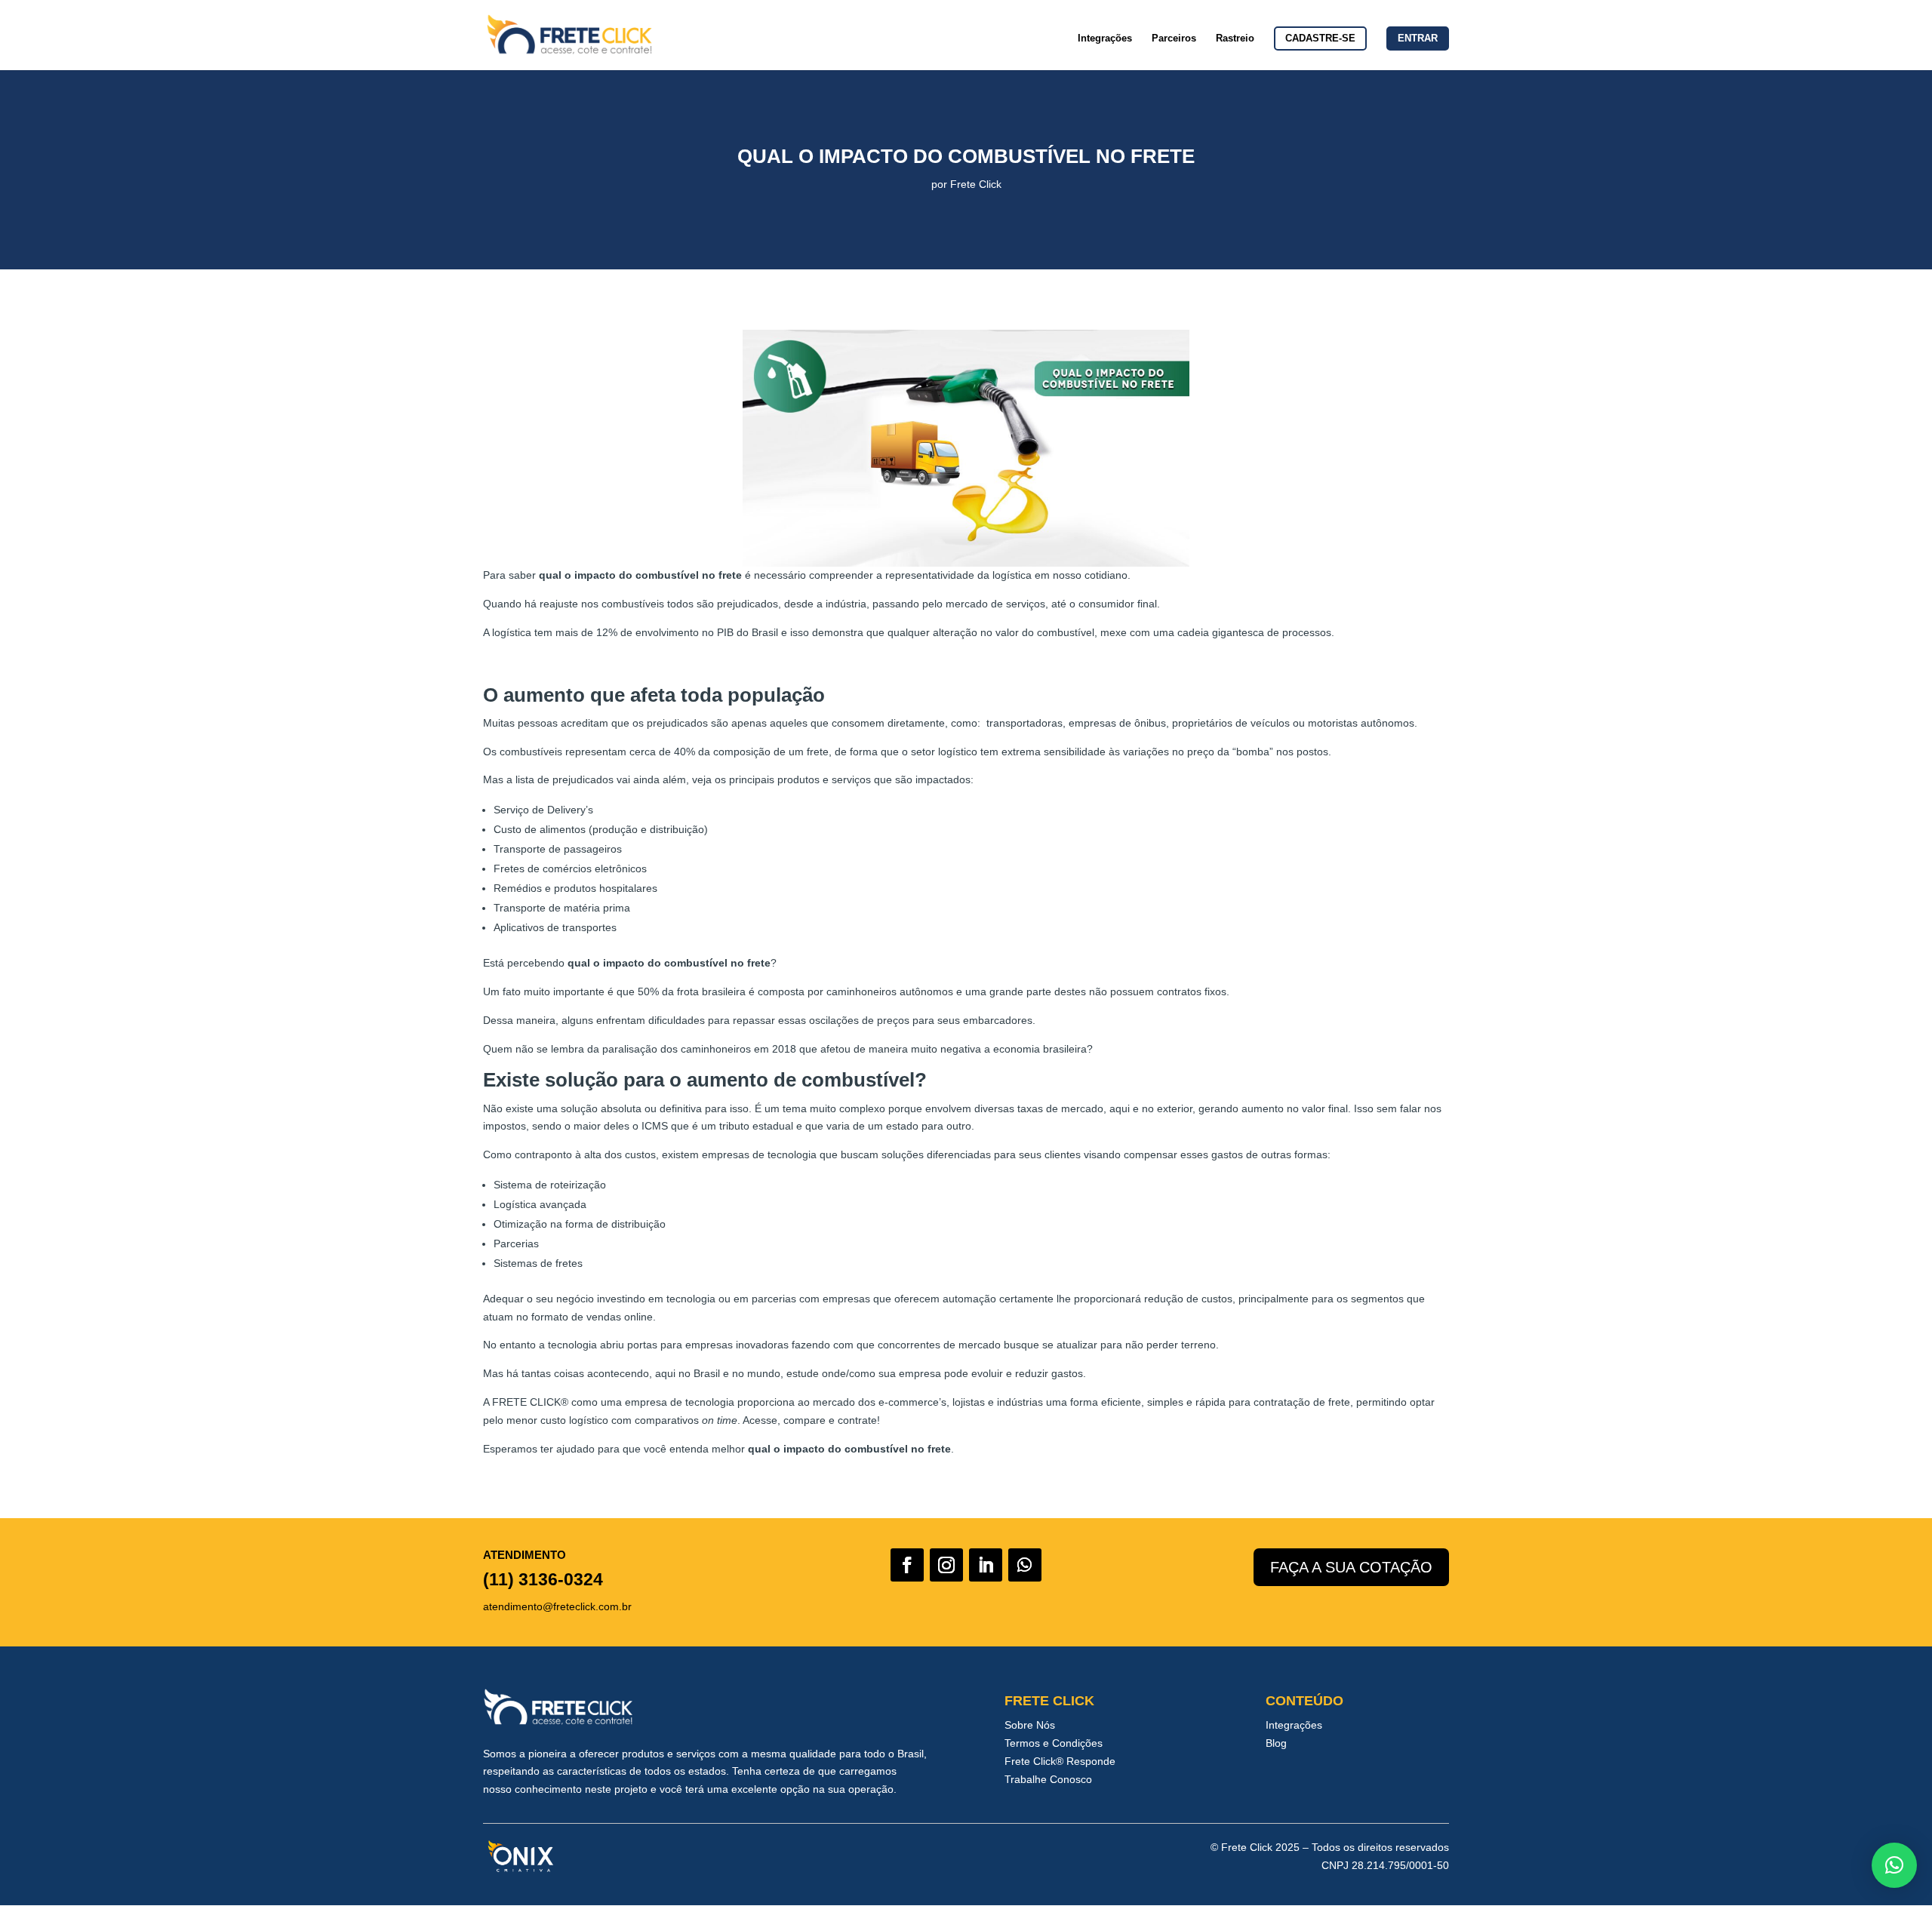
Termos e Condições (1054, 1743)
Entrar (1418, 38)
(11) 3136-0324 (543, 1579)
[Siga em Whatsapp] (1025, 1565)
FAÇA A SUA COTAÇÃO (1351, 1567)
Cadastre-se (1320, 38)
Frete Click (976, 184)
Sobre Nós (1030, 1725)
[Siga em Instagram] (946, 1565)
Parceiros (1174, 38)
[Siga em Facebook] (907, 1565)
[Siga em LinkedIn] (986, 1565)
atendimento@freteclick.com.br (557, 1606)
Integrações (1105, 38)
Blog (1276, 1743)
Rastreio (1235, 38)
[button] (1894, 1865)
